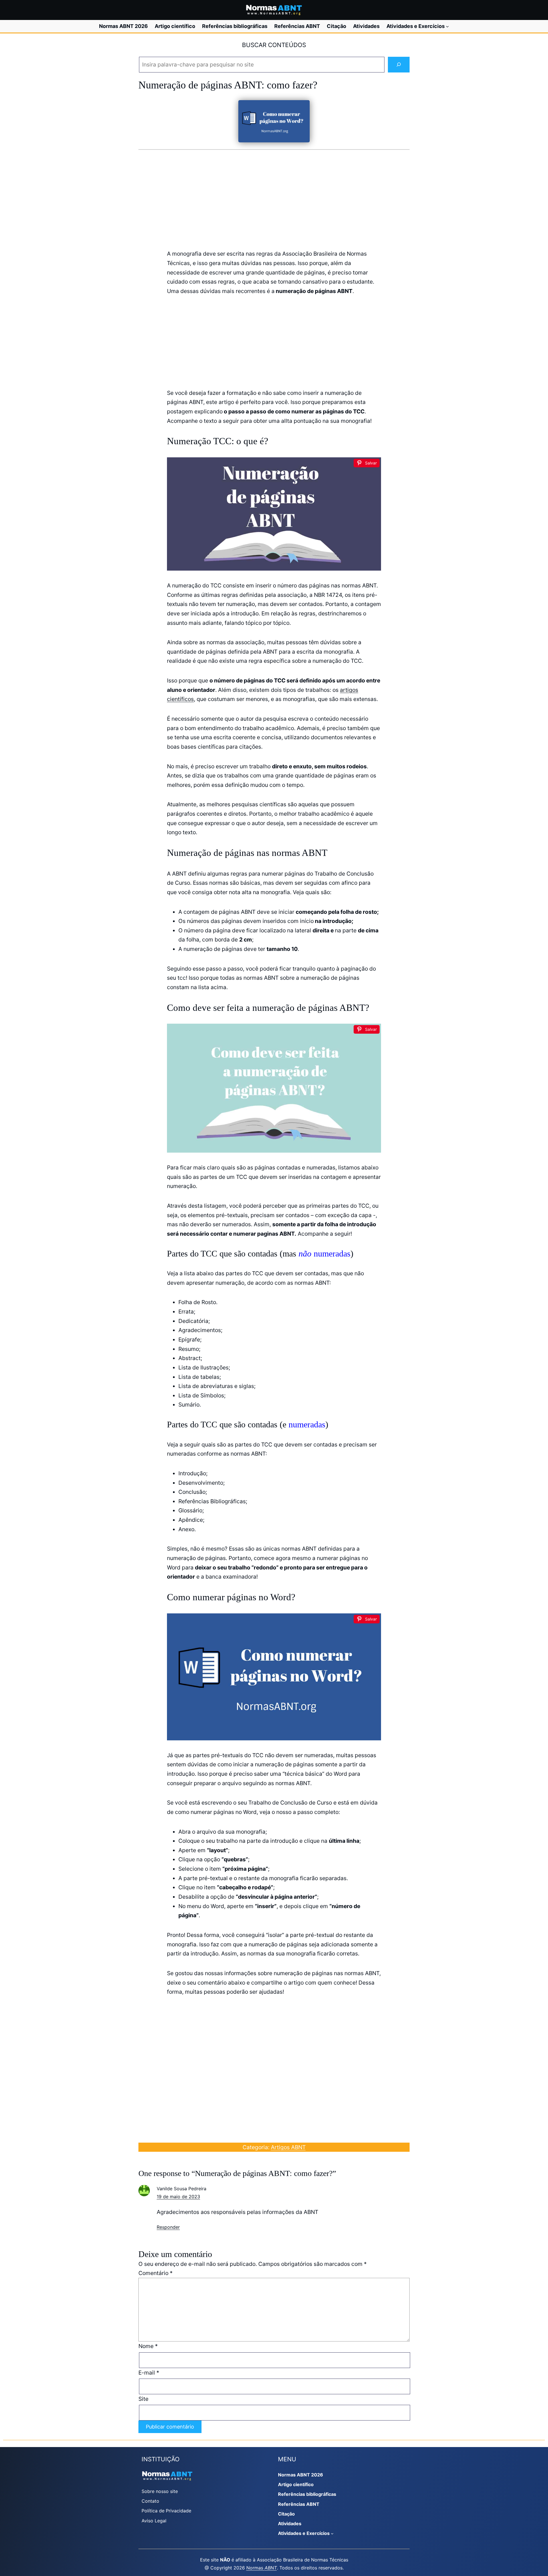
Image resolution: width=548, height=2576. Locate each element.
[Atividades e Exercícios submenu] (447, 26)
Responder (168, 2227)
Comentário (156, 2273)
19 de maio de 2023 (178, 2197)
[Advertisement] (274, 199)
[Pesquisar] (399, 65)
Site (143, 2399)
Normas (262, 2568)
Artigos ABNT (288, 2147)
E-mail (149, 2373)
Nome (148, 2346)
